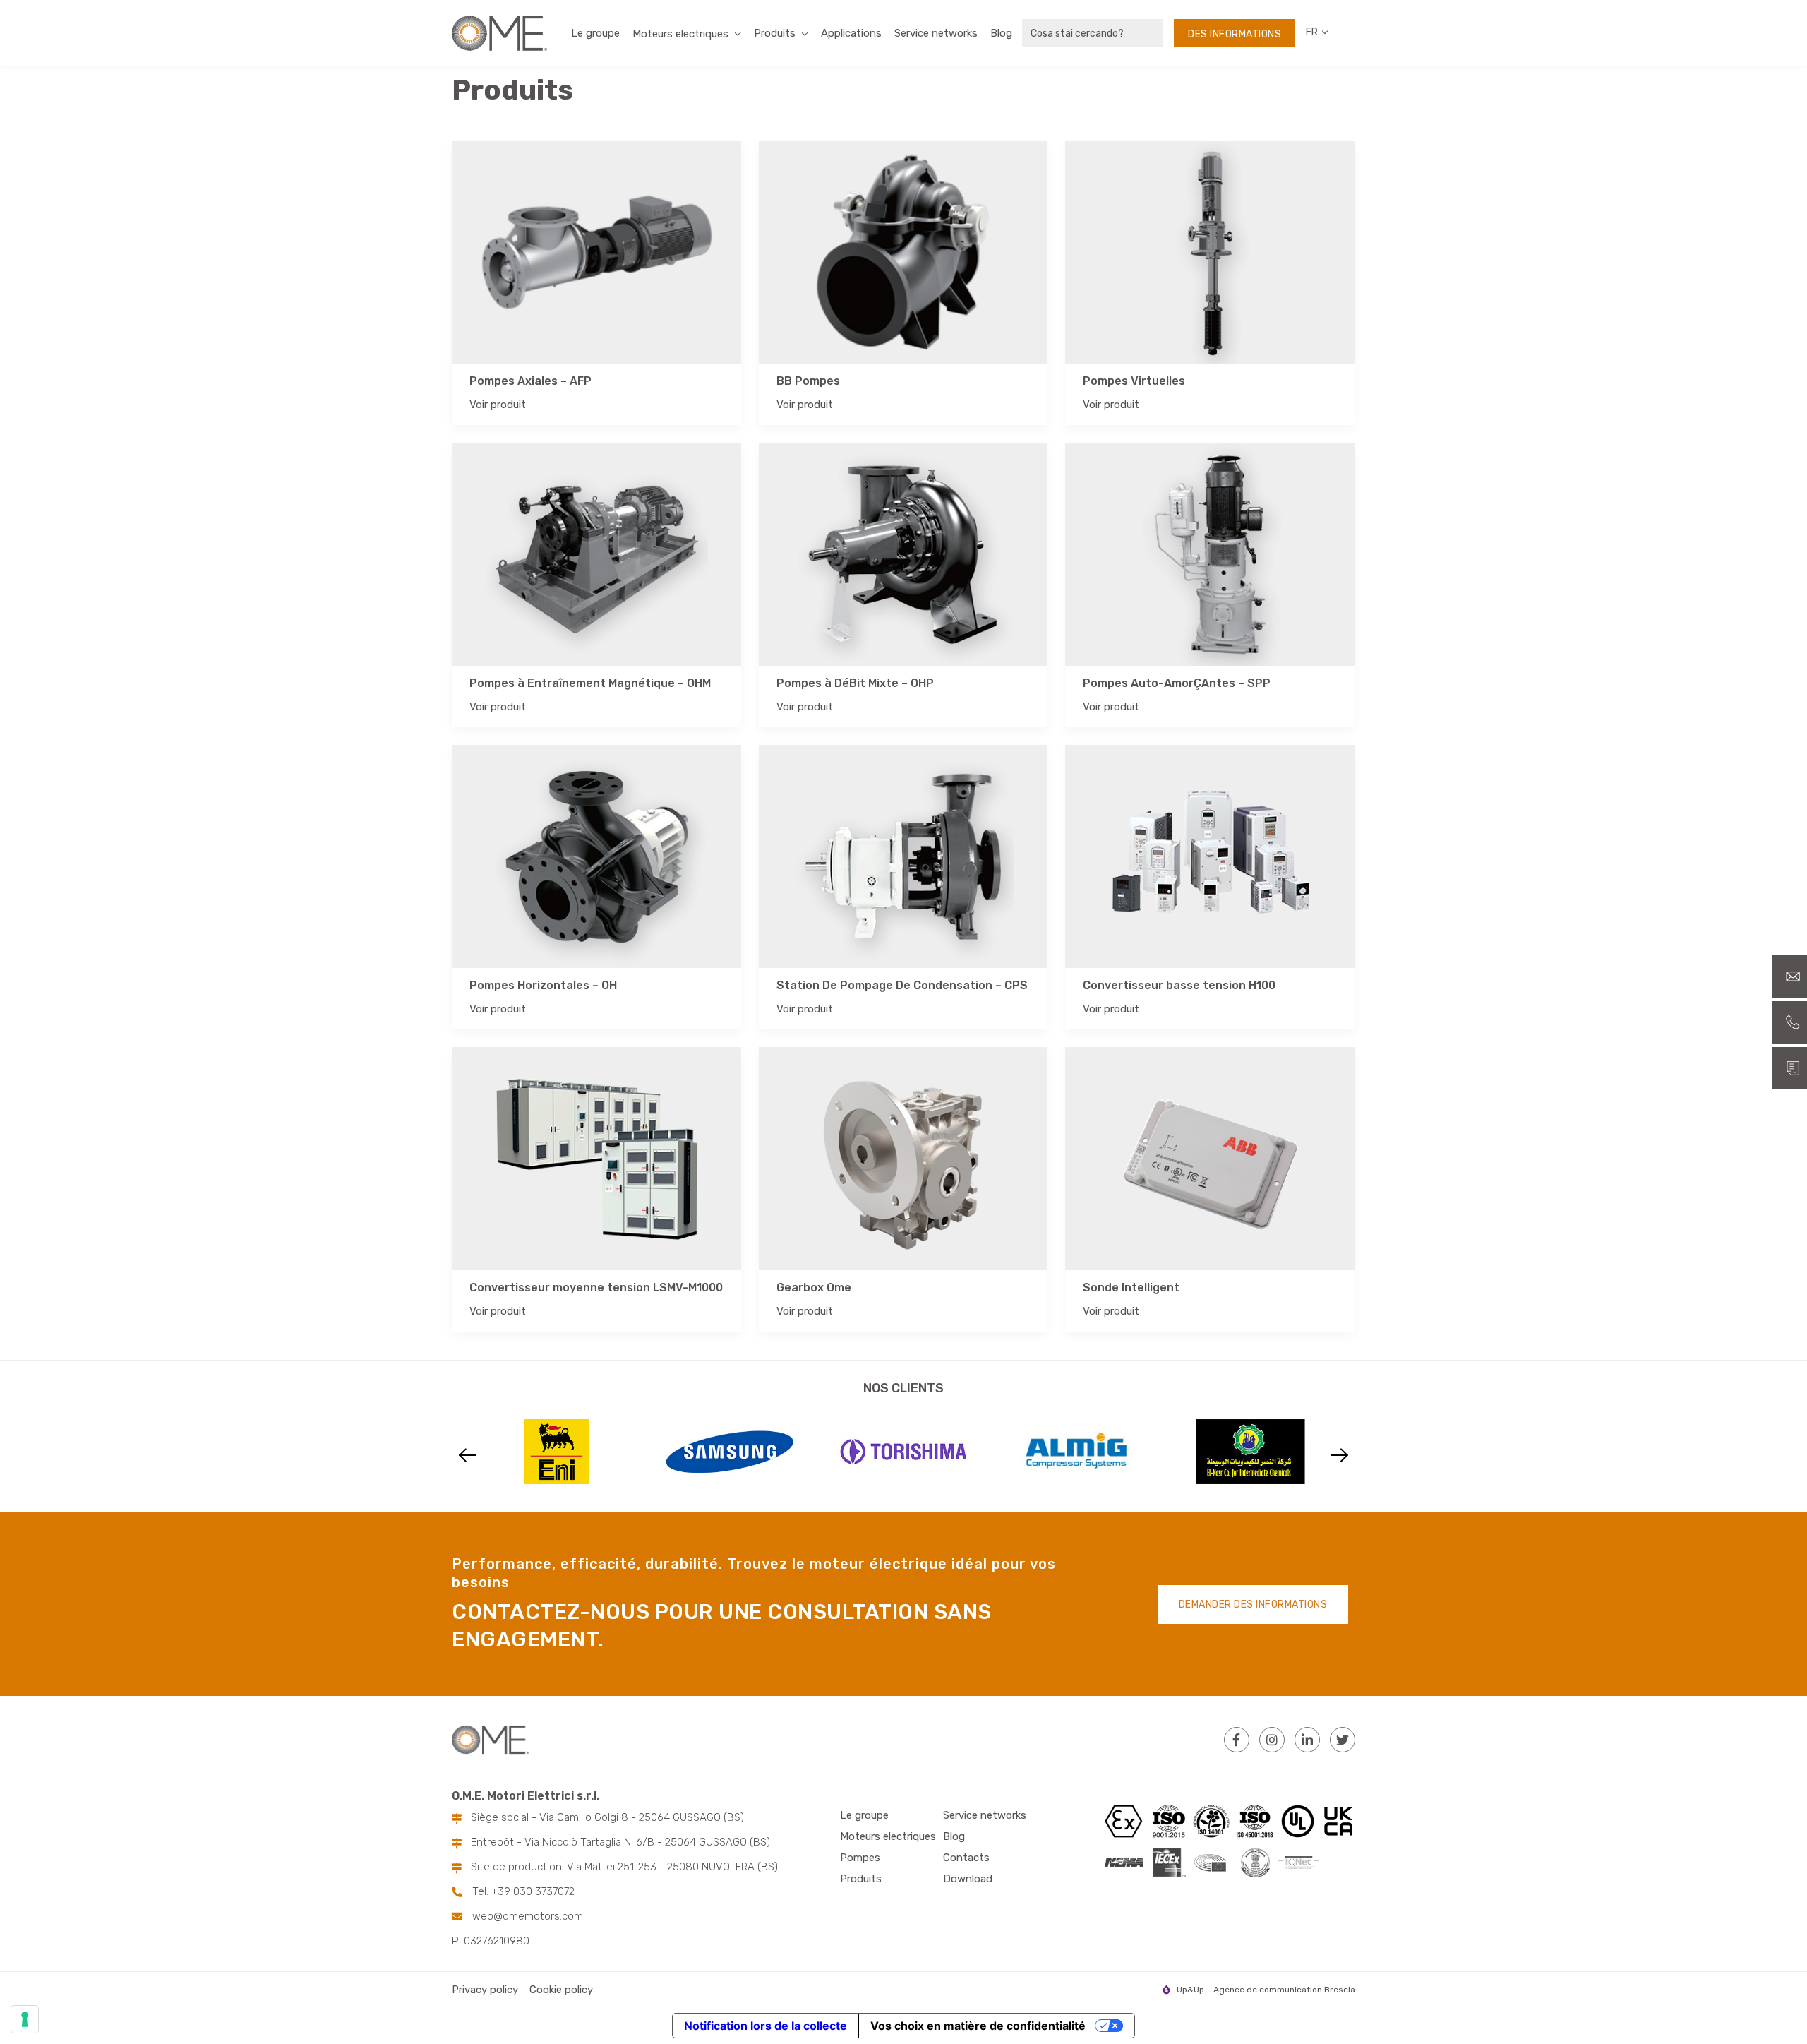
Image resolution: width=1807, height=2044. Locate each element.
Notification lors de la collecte (766, 2026)
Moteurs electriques (888, 1836)
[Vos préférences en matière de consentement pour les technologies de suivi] (25, 2019)
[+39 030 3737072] (1789, 1022)
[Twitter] (1343, 1740)
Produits (775, 33)
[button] (468, 1456)
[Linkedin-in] (1307, 1740)
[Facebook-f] (1237, 1740)
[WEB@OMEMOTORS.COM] (1789, 976)
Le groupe (595, 33)
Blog (1001, 33)
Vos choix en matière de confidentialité (978, 2026)
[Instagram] (1272, 1740)
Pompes (860, 1858)
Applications (851, 33)
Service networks (936, 33)
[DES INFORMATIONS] (1789, 1068)
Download (968, 1879)
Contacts (966, 1858)
